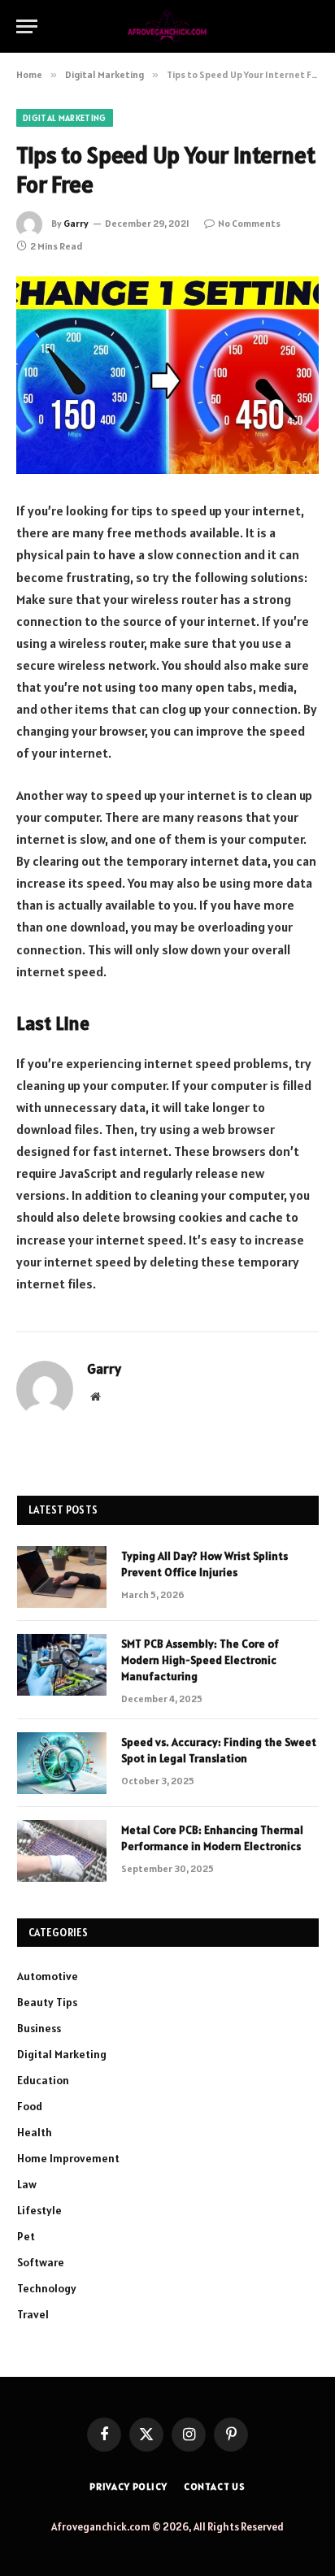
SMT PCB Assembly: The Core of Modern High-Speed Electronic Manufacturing (200, 1660)
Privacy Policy (128, 2486)
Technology (47, 2288)
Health (35, 2132)
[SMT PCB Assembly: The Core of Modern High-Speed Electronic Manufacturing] (62, 1665)
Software (41, 2262)
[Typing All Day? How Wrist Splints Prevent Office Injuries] (62, 1577)
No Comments (249, 223)
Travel (33, 2314)
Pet (26, 2236)
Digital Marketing (65, 118)
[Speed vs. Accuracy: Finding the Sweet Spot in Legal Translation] (62, 1763)
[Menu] (27, 26)
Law (27, 2184)
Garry (76, 223)
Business (39, 2028)
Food (30, 2106)
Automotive (48, 1976)
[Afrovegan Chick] (168, 26)
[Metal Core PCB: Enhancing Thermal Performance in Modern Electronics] (62, 1851)
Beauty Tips (47, 2002)
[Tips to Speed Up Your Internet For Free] (167, 375)
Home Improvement (68, 2158)
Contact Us (215, 2486)
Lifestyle (39, 2210)
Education (43, 2080)
